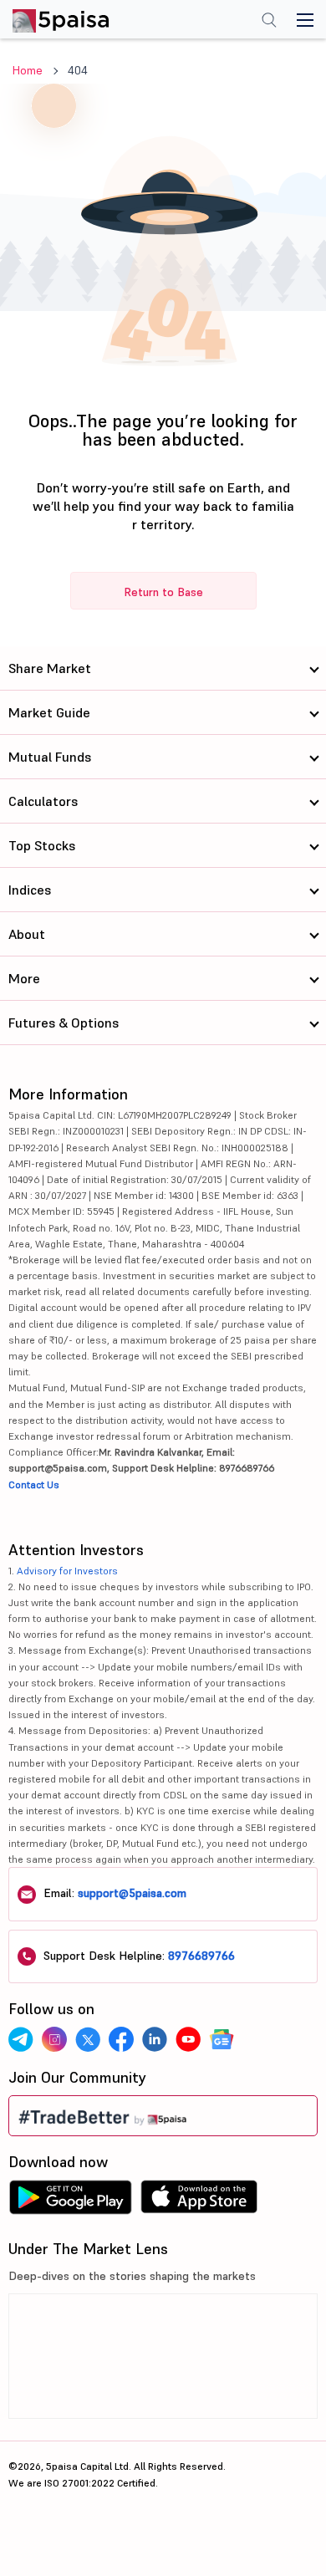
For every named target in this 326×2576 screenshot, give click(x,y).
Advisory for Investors (67, 1571)
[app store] (199, 2201)
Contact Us (34, 1484)
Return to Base (163, 592)
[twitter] (88, 2039)
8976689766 (201, 1956)
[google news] (222, 2039)
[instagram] (54, 2039)
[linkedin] (155, 2039)
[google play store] (70, 2201)
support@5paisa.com (132, 1893)
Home (28, 70)
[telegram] (21, 2039)
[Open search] (269, 22)
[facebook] (121, 2039)
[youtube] (188, 2039)
